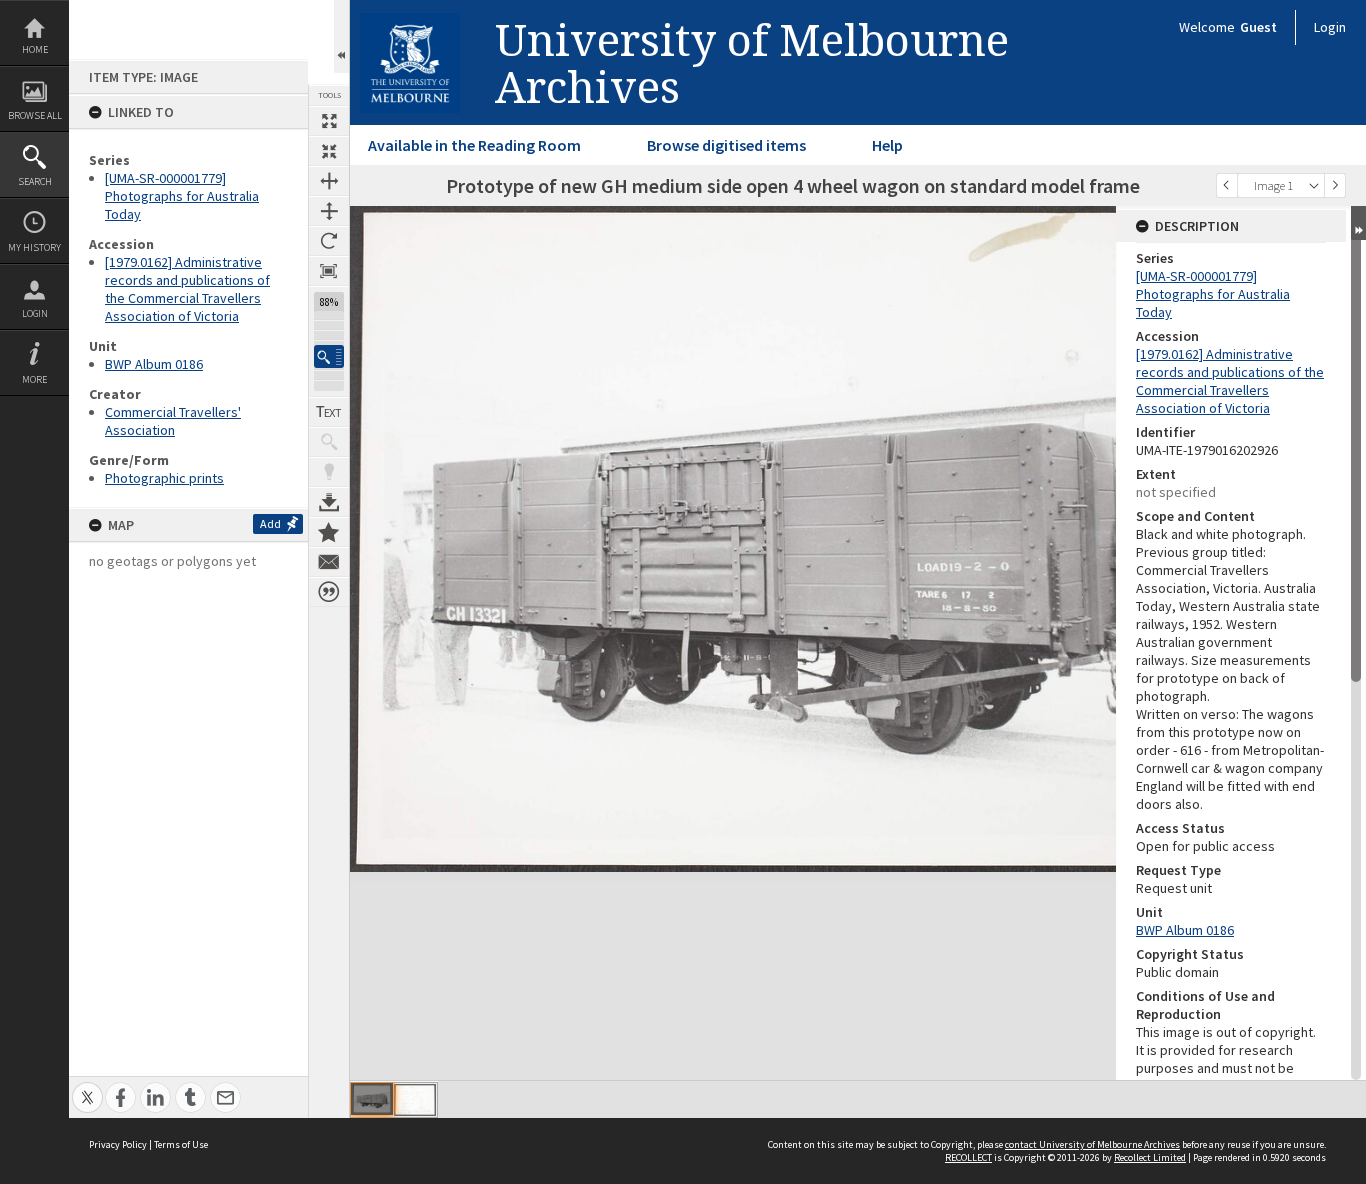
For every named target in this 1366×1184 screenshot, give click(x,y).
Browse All (35, 115)
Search (35, 181)
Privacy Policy (118, 1144)
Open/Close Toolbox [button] (341, 36)
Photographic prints (164, 478)
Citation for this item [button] (329, 592)
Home (35, 49)
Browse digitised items (726, 145)
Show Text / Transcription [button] (329, 412)
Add (270, 523)
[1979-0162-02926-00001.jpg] (372, 1099)
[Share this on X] (87, 1086)
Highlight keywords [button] (329, 472)
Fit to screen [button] (329, 151)
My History (34, 247)
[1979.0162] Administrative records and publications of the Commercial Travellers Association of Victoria (187, 289)
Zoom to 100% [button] (329, 271)
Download (329, 502)
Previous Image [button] (1227, 185)
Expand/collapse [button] (1358, 223)
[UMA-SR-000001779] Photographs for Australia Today (182, 196)
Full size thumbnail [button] (329, 121)
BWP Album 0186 (154, 364)
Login (35, 313)
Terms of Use (181, 1144)
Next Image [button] (1335, 185)
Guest (1258, 27)
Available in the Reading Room (474, 145)
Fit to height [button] (329, 211)
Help (887, 145)
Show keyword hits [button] (329, 442)
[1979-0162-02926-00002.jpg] (415, 1100)
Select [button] (1314, 185)
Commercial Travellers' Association (173, 421)
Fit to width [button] (329, 181)
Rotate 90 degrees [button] (329, 241)
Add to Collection (329, 532)
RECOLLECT (968, 1157)
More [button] (34, 379)
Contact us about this (329, 562)
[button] (329, 356)
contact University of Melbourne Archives (1092, 1144)
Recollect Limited (1150, 1157)
